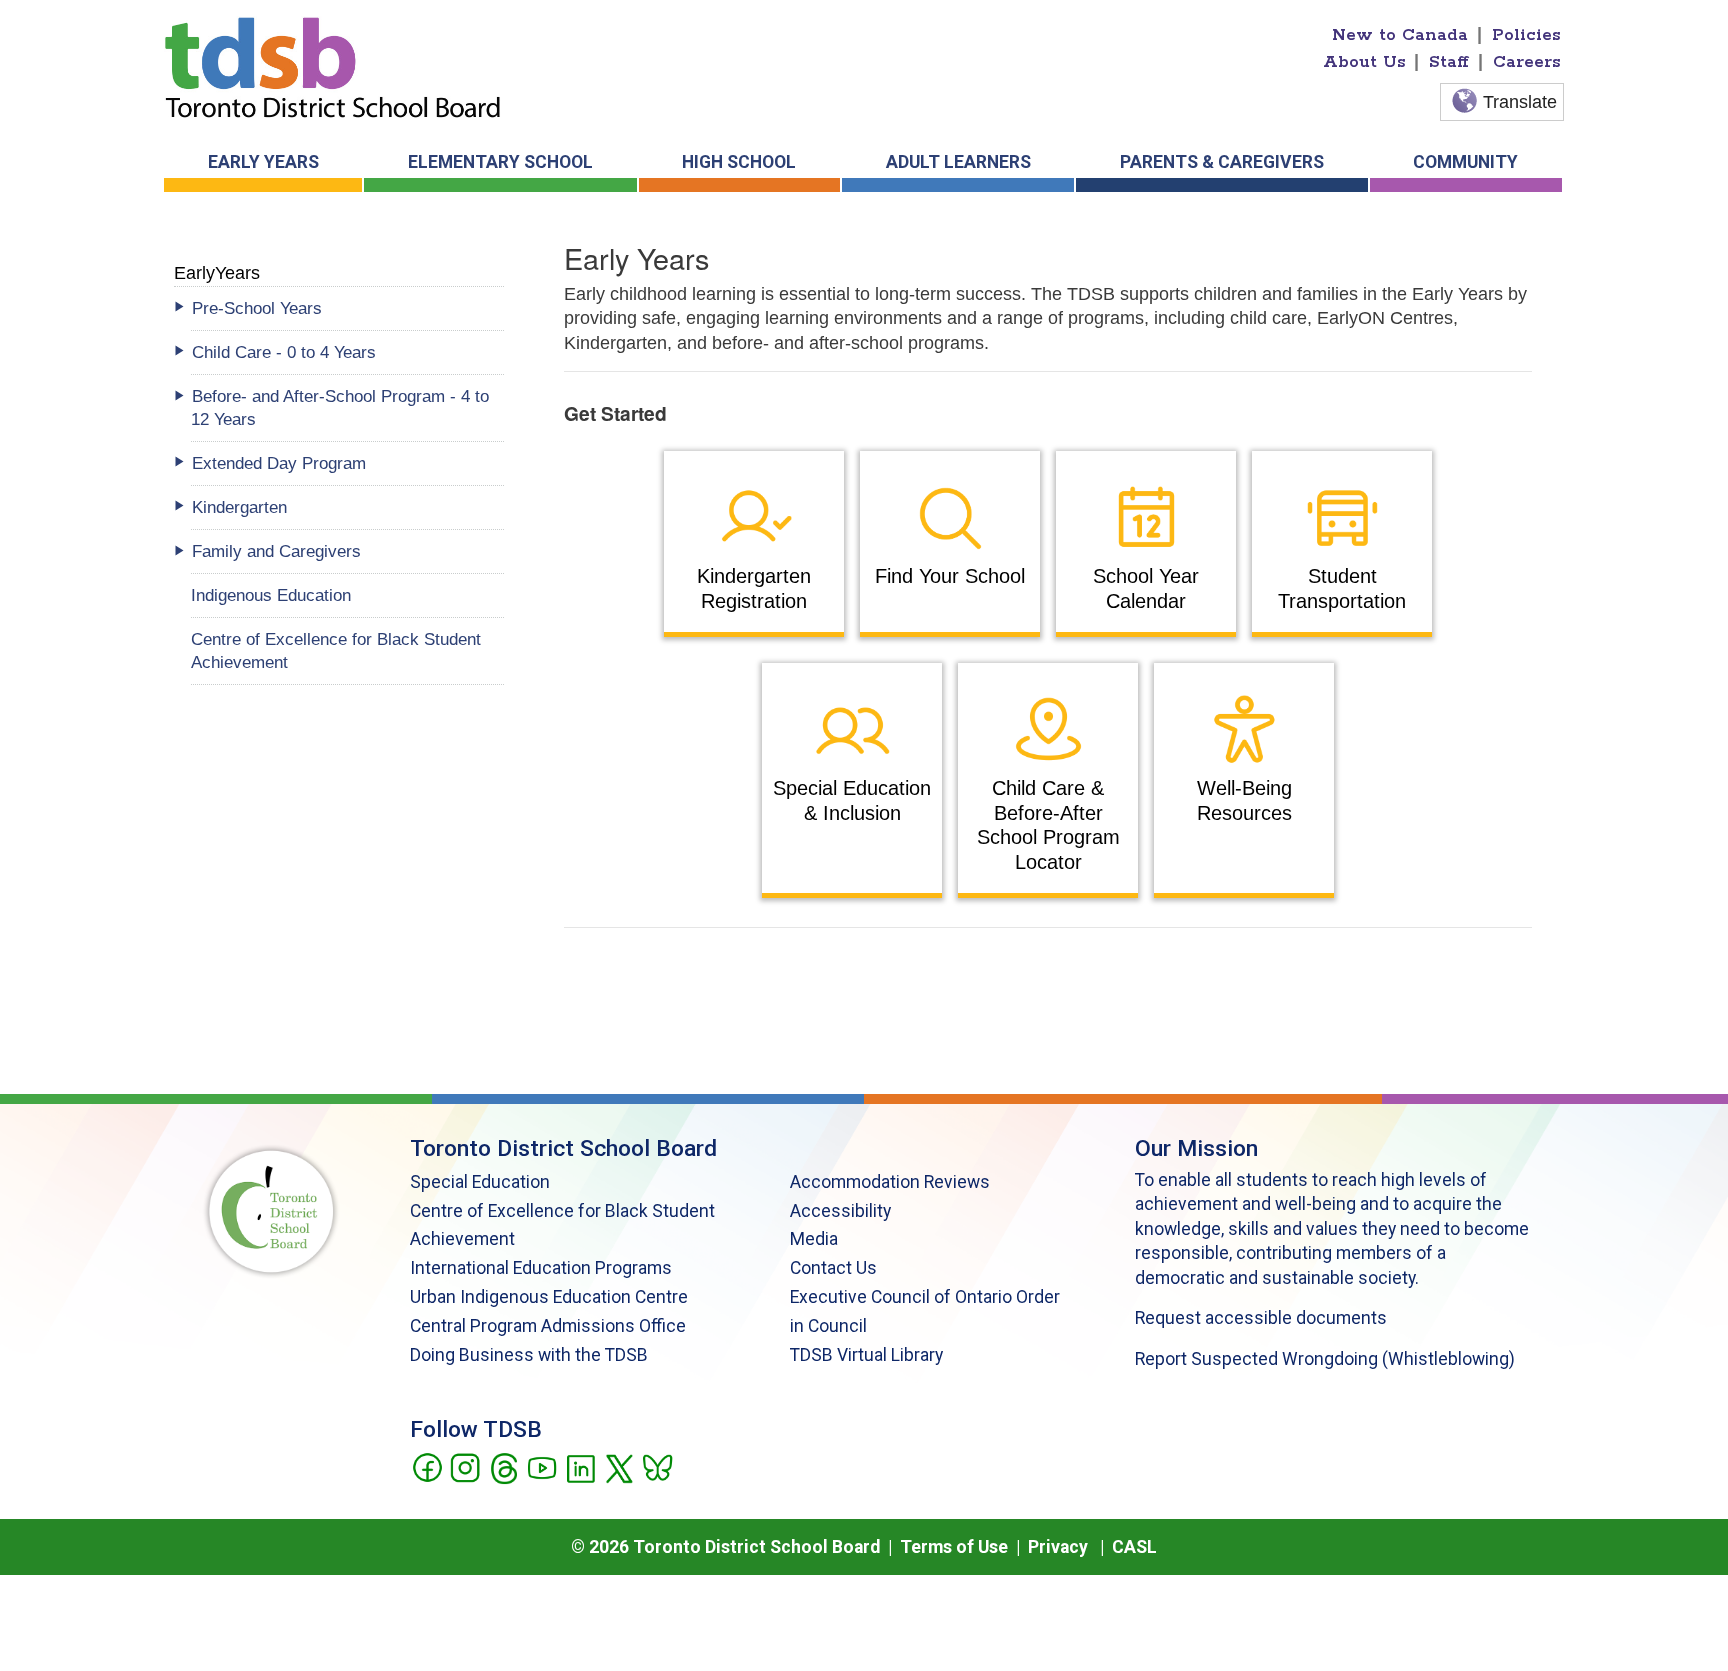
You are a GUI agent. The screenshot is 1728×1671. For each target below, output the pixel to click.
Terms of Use (954, 1547)
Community (1465, 162)
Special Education (480, 1182)
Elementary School (500, 162)
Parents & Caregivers (1222, 162)
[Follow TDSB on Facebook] (426, 1466)
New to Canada (1400, 35)
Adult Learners (958, 162)
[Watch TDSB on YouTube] (541, 1466)
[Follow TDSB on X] (618, 1466)
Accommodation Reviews (890, 1182)
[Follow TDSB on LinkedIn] (580, 1466)
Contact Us (833, 1268)
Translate (1520, 102)
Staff (1449, 62)
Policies (1526, 35)
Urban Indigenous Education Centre (549, 1297)
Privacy (1058, 1547)
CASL (1134, 1547)
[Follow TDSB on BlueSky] (656, 1466)
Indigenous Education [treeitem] (271, 595)
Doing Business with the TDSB (529, 1355)
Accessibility (840, 1211)
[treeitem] (347, 308)
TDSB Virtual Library (866, 1355)
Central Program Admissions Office (548, 1326)
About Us (1364, 62)
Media (814, 1239)
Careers (1527, 62)
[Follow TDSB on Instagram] (464, 1466)
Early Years (263, 162)
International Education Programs (541, 1268)
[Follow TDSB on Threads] (503, 1466)
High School (739, 162)
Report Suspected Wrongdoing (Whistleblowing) (1325, 1359)
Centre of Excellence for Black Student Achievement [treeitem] (336, 650)
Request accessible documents (1261, 1318)
